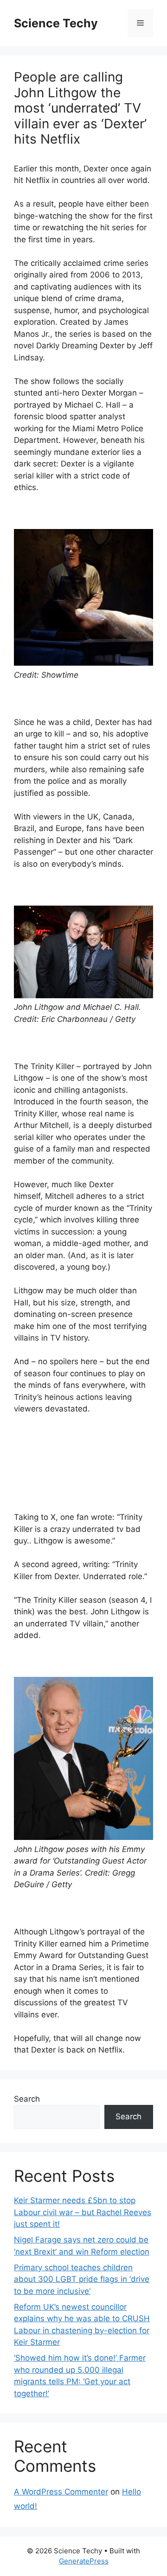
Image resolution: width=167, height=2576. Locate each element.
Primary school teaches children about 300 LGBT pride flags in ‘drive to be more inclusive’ (82, 2279)
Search (27, 2099)
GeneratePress (84, 2561)
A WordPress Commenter (61, 2492)
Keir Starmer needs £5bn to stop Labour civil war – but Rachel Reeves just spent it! (83, 2212)
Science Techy (56, 23)
